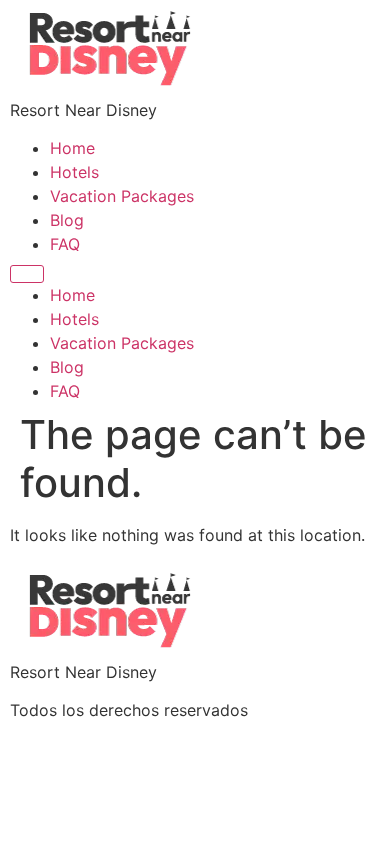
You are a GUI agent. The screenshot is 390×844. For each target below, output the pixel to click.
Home (72, 148)
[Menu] (27, 274)
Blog (67, 220)
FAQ (65, 244)
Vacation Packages (122, 196)
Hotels (74, 172)
